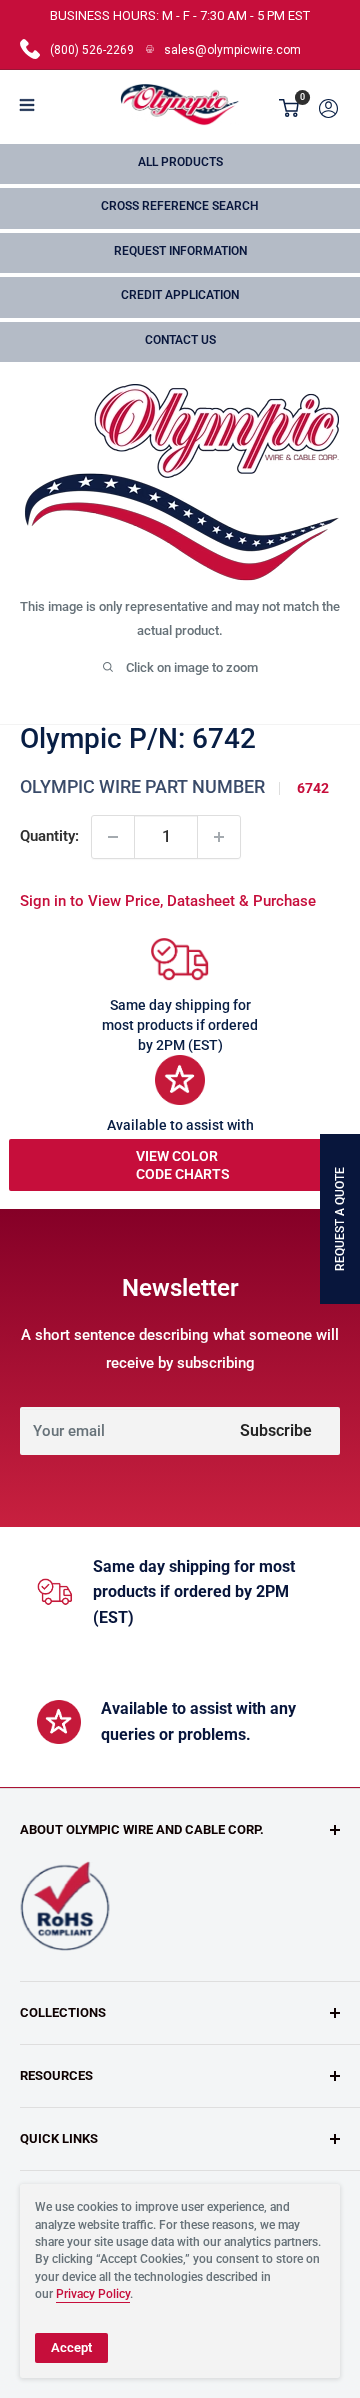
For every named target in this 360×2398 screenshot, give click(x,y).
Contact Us (180, 340)
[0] (290, 108)
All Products (180, 162)
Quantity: (49, 836)
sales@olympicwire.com (232, 50)
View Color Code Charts (183, 1165)
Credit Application (180, 295)
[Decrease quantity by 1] (113, 837)
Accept (71, 2347)
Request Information (180, 251)
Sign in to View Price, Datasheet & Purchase (168, 901)
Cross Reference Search (180, 206)
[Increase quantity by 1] (219, 837)
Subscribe (276, 1430)
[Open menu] (27, 105)
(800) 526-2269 (92, 50)
